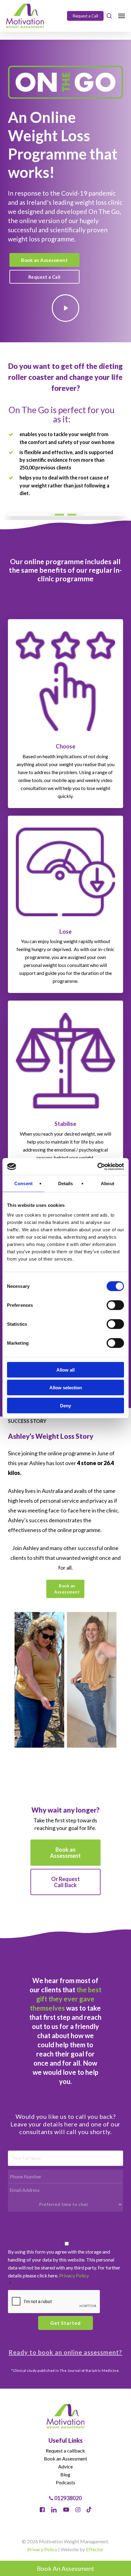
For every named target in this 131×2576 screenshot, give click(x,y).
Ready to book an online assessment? (65, 2352)
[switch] (115, 1305)
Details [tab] (66, 1183)
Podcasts (65, 2482)
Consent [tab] (23, 1183)
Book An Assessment (65, 2568)
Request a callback (65, 2451)
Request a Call (85, 16)
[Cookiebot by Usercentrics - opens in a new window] (97, 1167)
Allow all (65, 1370)
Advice (65, 2466)
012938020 (67, 2498)
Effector (95, 2549)
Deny (65, 1405)
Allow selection (66, 1388)
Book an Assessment (65, 2458)
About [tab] (108, 1183)
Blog (65, 2474)
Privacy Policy (74, 2275)
